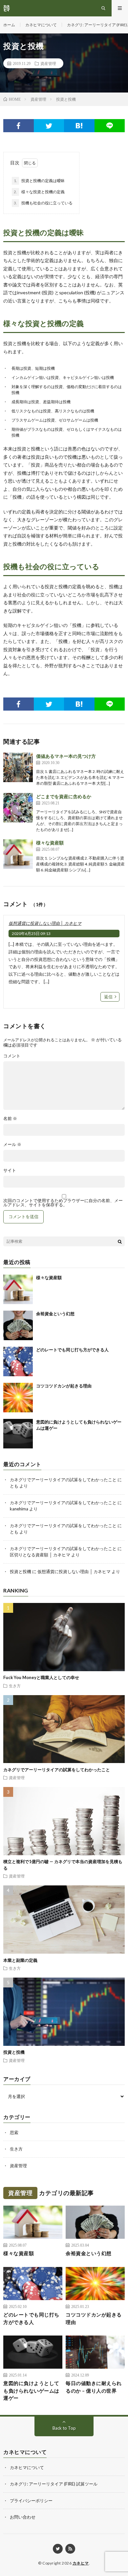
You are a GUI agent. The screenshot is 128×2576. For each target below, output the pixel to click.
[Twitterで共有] (49, 126)
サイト (10, 1170)
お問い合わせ (23, 2517)
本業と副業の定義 (20, 1960)
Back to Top (64, 2428)
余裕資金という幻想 (55, 1314)
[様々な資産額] (18, 854)
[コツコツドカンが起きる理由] (18, 1398)
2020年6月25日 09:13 (31, 934)
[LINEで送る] (110, 126)
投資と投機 (21, 1571)
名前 (10, 1119)
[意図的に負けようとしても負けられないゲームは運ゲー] (18, 1434)
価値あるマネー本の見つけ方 (66, 756)
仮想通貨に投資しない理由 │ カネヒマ (45, 923)
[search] (120, 1241)
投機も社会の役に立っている (43, 203)
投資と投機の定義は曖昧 (39, 181)
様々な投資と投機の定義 (39, 192)
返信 (108, 997)
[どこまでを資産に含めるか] (18, 808)
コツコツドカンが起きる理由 (64, 1386)
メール (12, 1144)
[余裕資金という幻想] (18, 1325)
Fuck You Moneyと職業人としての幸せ (41, 1677)
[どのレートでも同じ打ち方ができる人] (18, 1361)
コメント (12, 1056)
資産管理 (48, 63)
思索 (14, 2132)
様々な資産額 (50, 843)
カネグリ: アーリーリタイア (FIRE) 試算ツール (54, 2484)
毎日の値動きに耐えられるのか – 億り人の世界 (94, 2387)
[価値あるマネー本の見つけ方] (18, 767)
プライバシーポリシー (31, 2501)
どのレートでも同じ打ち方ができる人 (72, 1350)
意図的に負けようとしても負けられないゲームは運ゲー (31, 2390)
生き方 (15, 1686)
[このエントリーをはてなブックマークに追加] (79, 126)
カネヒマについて (41, 25)
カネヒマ (81, 2563)
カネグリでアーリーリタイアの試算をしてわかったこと (63, 1480)
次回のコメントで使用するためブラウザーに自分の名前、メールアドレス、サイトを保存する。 (63, 1203)
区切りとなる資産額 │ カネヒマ (40, 1555)
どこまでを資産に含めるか (64, 796)
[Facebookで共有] (19, 126)
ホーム (9, 25)
